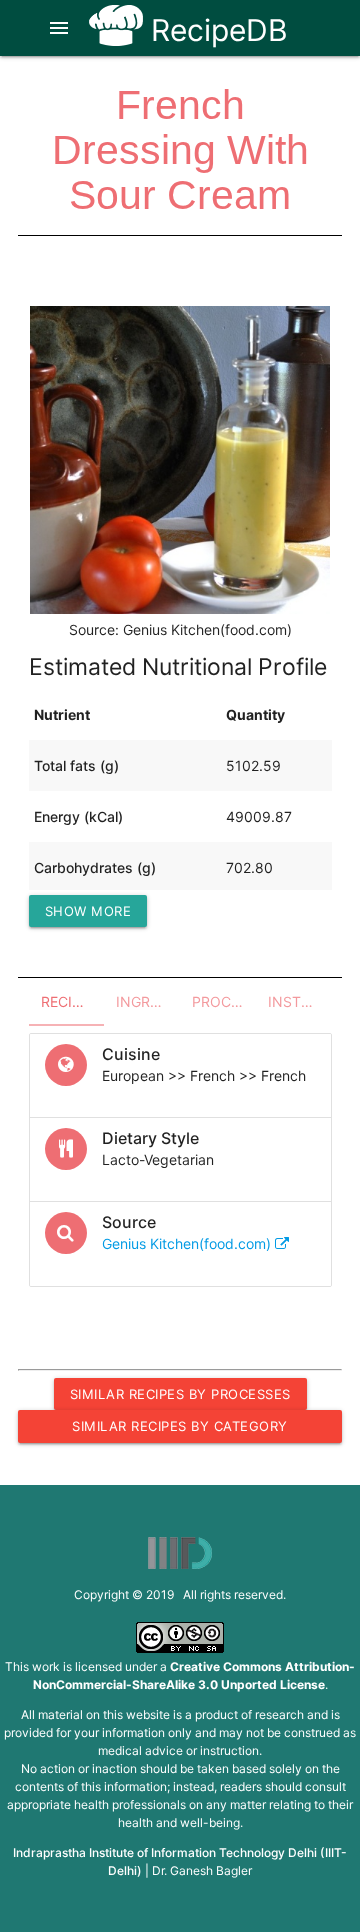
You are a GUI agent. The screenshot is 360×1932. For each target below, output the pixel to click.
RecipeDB (215, 30)
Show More (88, 911)
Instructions (300, 1001)
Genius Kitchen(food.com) (188, 1243)
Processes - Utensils (224, 1001)
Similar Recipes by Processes (180, 1394)
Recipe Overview (73, 1001)
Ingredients (148, 1001)
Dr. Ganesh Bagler (202, 1870)
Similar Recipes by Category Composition (180, 1430)
